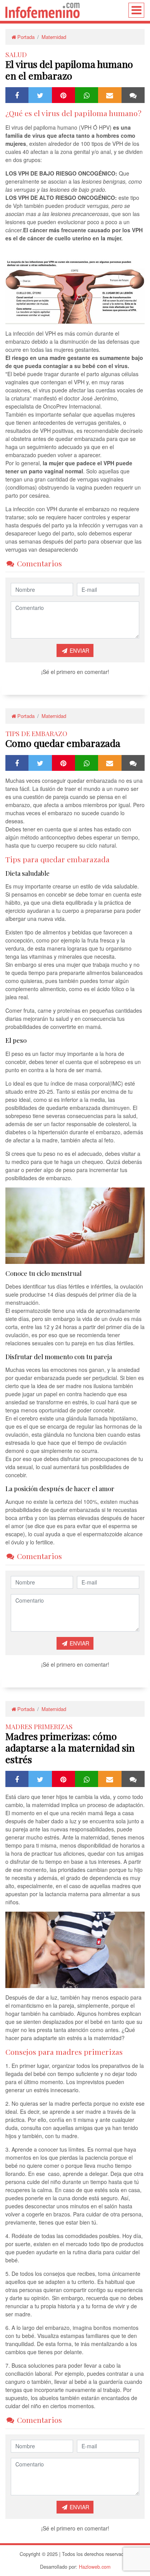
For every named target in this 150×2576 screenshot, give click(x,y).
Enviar (79, 650)
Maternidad (54, 37)
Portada (26, 37)
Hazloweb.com (95, 2567)
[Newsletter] (110, 95)
